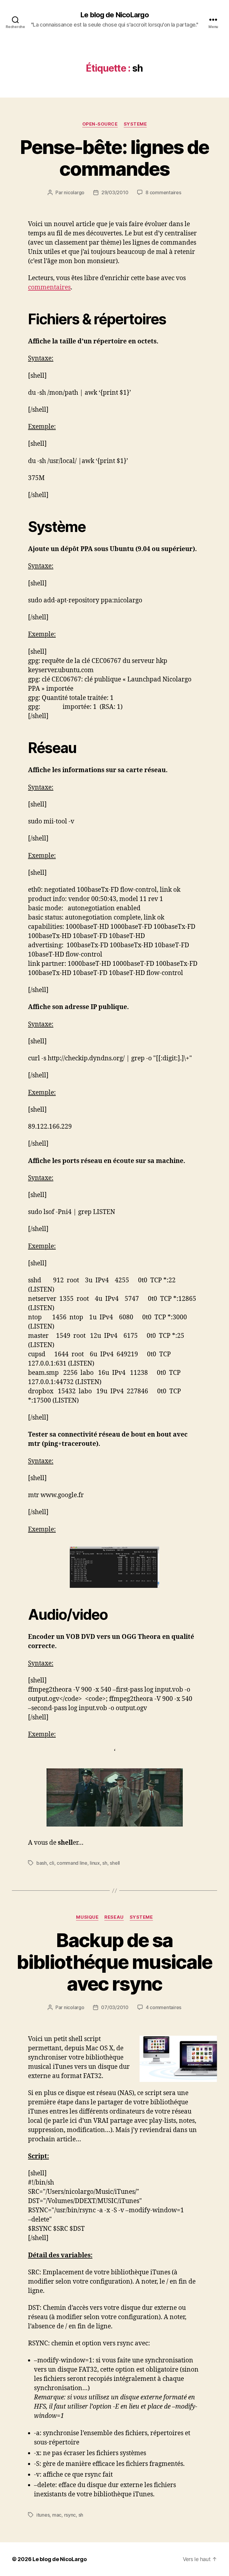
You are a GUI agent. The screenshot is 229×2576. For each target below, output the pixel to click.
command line (72, 1863)
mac (57, 2515)
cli (52, 1863)
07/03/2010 (115, 2007)
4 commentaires (164, 2007)
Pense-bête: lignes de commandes (114, 158)
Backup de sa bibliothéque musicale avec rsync (114, 1962)
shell (115, 1863)
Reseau (114, 1917)
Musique (87, 1917)
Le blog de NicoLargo (114, 15)
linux (95, 1863)
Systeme (135, 124)
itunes (43, 2515)
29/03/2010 (115, 192)
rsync (70, 2515)
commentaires (49, 287)
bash (42, 1863)
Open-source (100, 124)
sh (105, 1863)
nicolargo (74, 192)
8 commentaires (163, 192)
